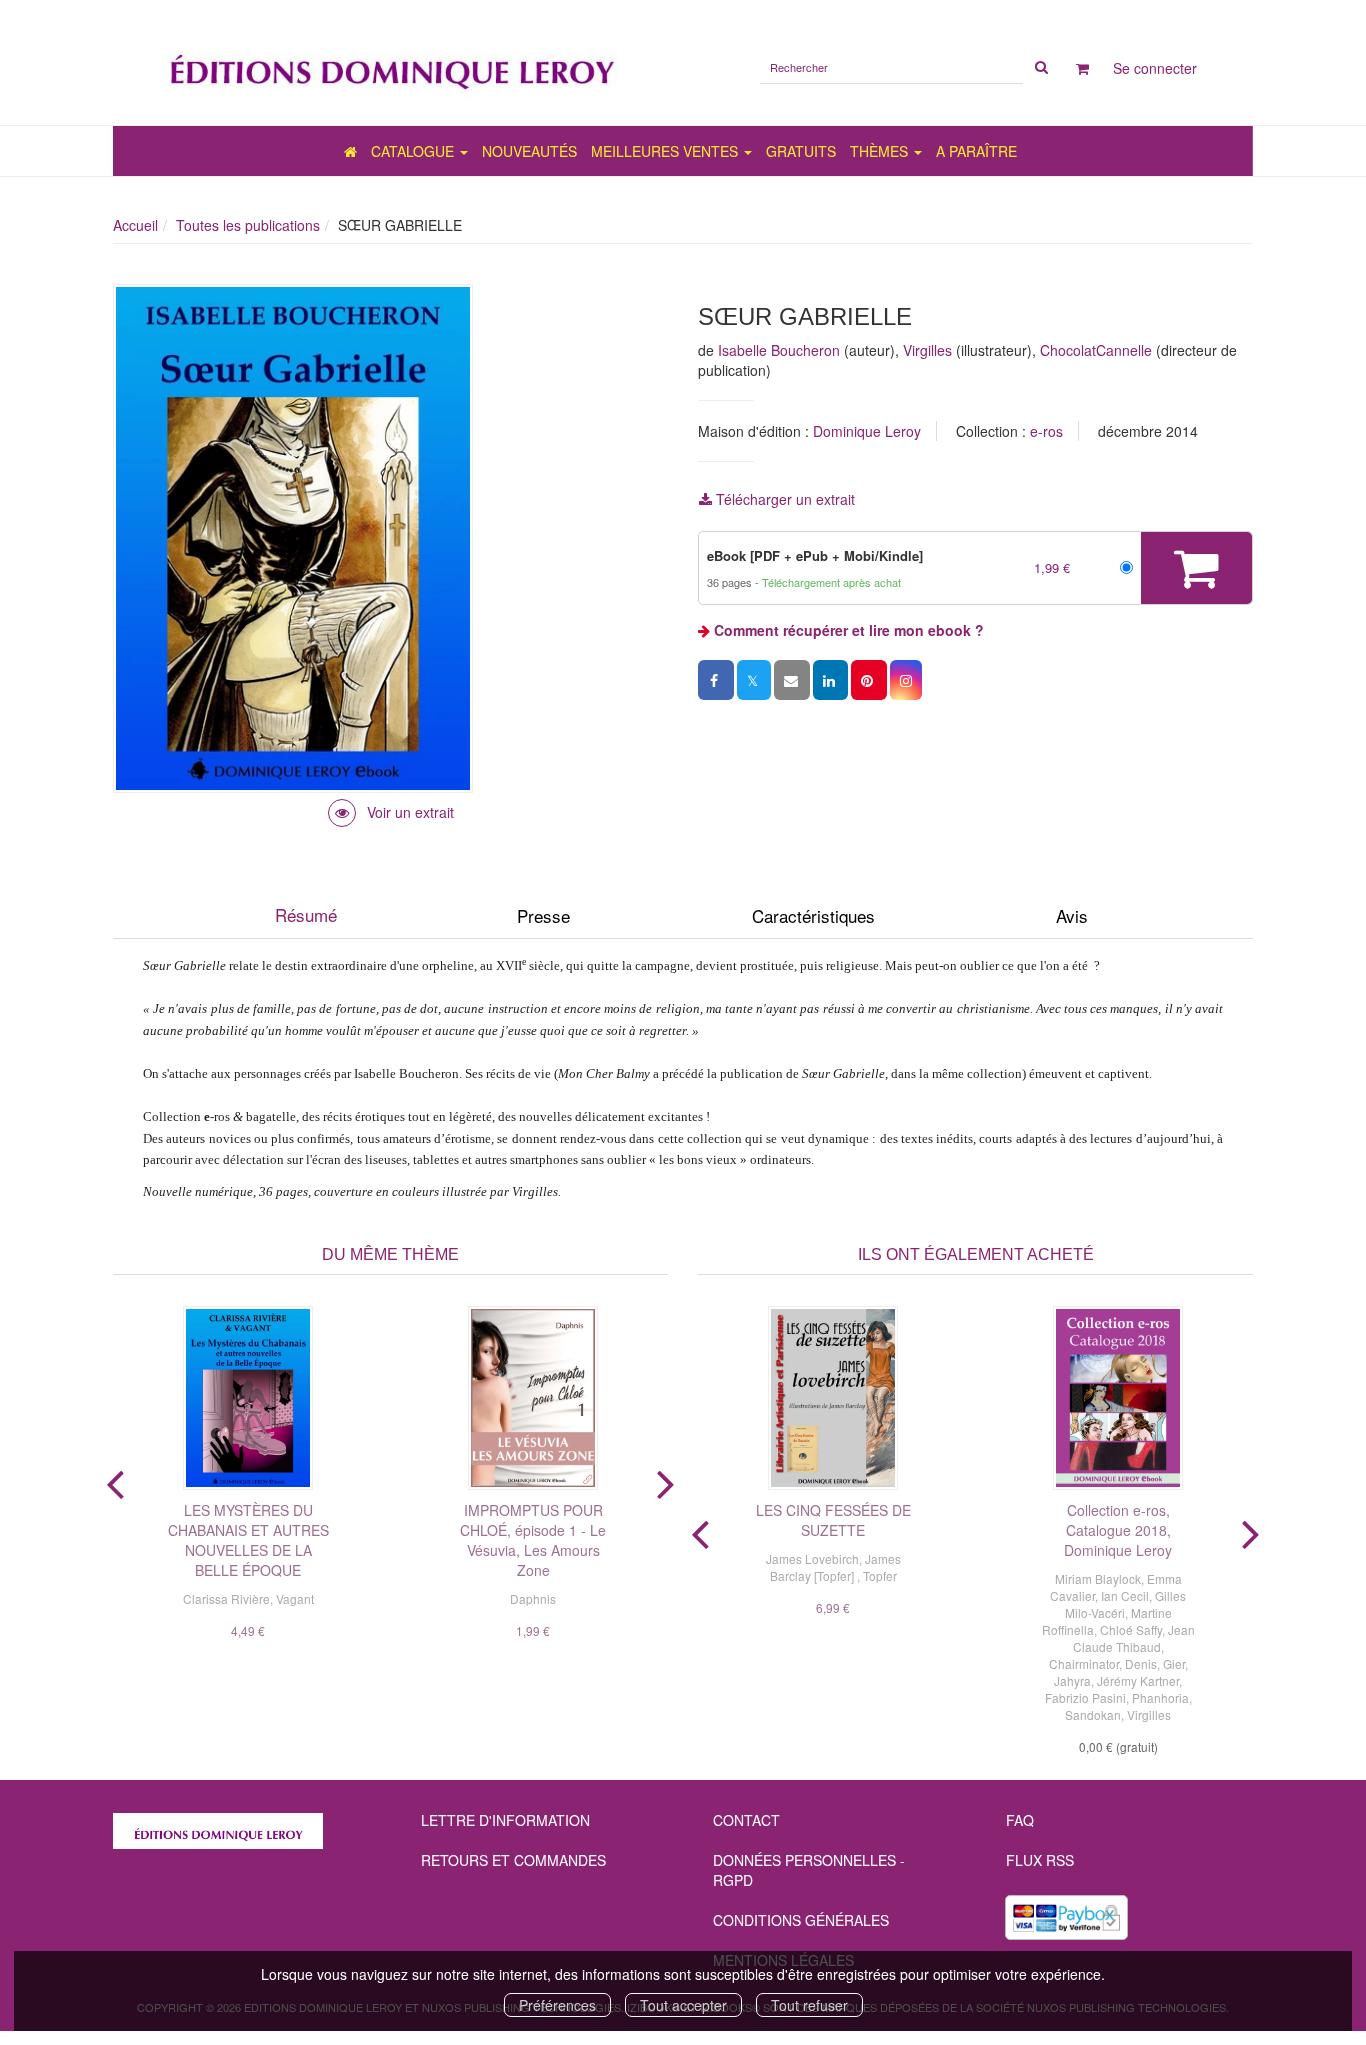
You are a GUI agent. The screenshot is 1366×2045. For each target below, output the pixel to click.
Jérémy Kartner (1138, 1680)
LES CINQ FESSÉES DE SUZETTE (833, 1520)
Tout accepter (683, 2005)
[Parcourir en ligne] (391, 812)
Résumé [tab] (306, 914)
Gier (1174, 1663)
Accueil (135, 225)
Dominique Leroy (867, 431)
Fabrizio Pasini (1085, 1697)
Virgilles (927, 350)
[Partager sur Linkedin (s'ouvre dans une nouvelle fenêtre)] (830, 680)
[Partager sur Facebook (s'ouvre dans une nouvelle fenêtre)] (716, 680)
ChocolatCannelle (1096, 350)
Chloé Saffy (1131, 1629)
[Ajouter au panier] (1196, 568)
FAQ (1020, 1820)
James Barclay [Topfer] (835, 1567)
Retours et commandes (513, 1860)
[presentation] (115, 1480)
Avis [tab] (1072, 915)
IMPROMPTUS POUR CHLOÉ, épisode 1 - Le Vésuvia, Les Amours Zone (533, 1540)
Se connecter (1155, 68)
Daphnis (533, 1598)
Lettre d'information (505, 1820)
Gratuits (801, 151)
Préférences (557, 2005)
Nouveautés (529, 151)
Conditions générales (801, 1920)
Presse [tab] (543, 915)
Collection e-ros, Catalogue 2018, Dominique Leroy (1118, 1530)
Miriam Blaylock (1098, 1578)
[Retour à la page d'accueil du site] (390, 62)
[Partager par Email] (792, 680)
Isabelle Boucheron (779, 350)
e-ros (1046, 431)
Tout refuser (809, 2005)
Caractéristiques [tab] (813, 915)
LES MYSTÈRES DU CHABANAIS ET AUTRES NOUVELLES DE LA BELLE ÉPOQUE (248, 1540)
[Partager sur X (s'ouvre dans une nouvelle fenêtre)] (754, 680)
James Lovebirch (812, 1558)
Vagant (295, 1598)
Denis (1141, 1663)
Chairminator (1084, 1663)
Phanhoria (1160, 1697)
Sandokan (1093, 1714)
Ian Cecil (1125, 1595)
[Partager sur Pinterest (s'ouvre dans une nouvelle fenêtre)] (869, 680)
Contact (746, 1820)
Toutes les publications (248, 225)
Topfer (880, 1575)
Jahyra (1072, 1680)
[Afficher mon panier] (1082, 68)
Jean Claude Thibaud (1134, 1638)
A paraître (976, 151)
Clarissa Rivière (226, 1598)
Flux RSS (1040, 1860)
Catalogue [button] (414, 151)
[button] (906, 680)
